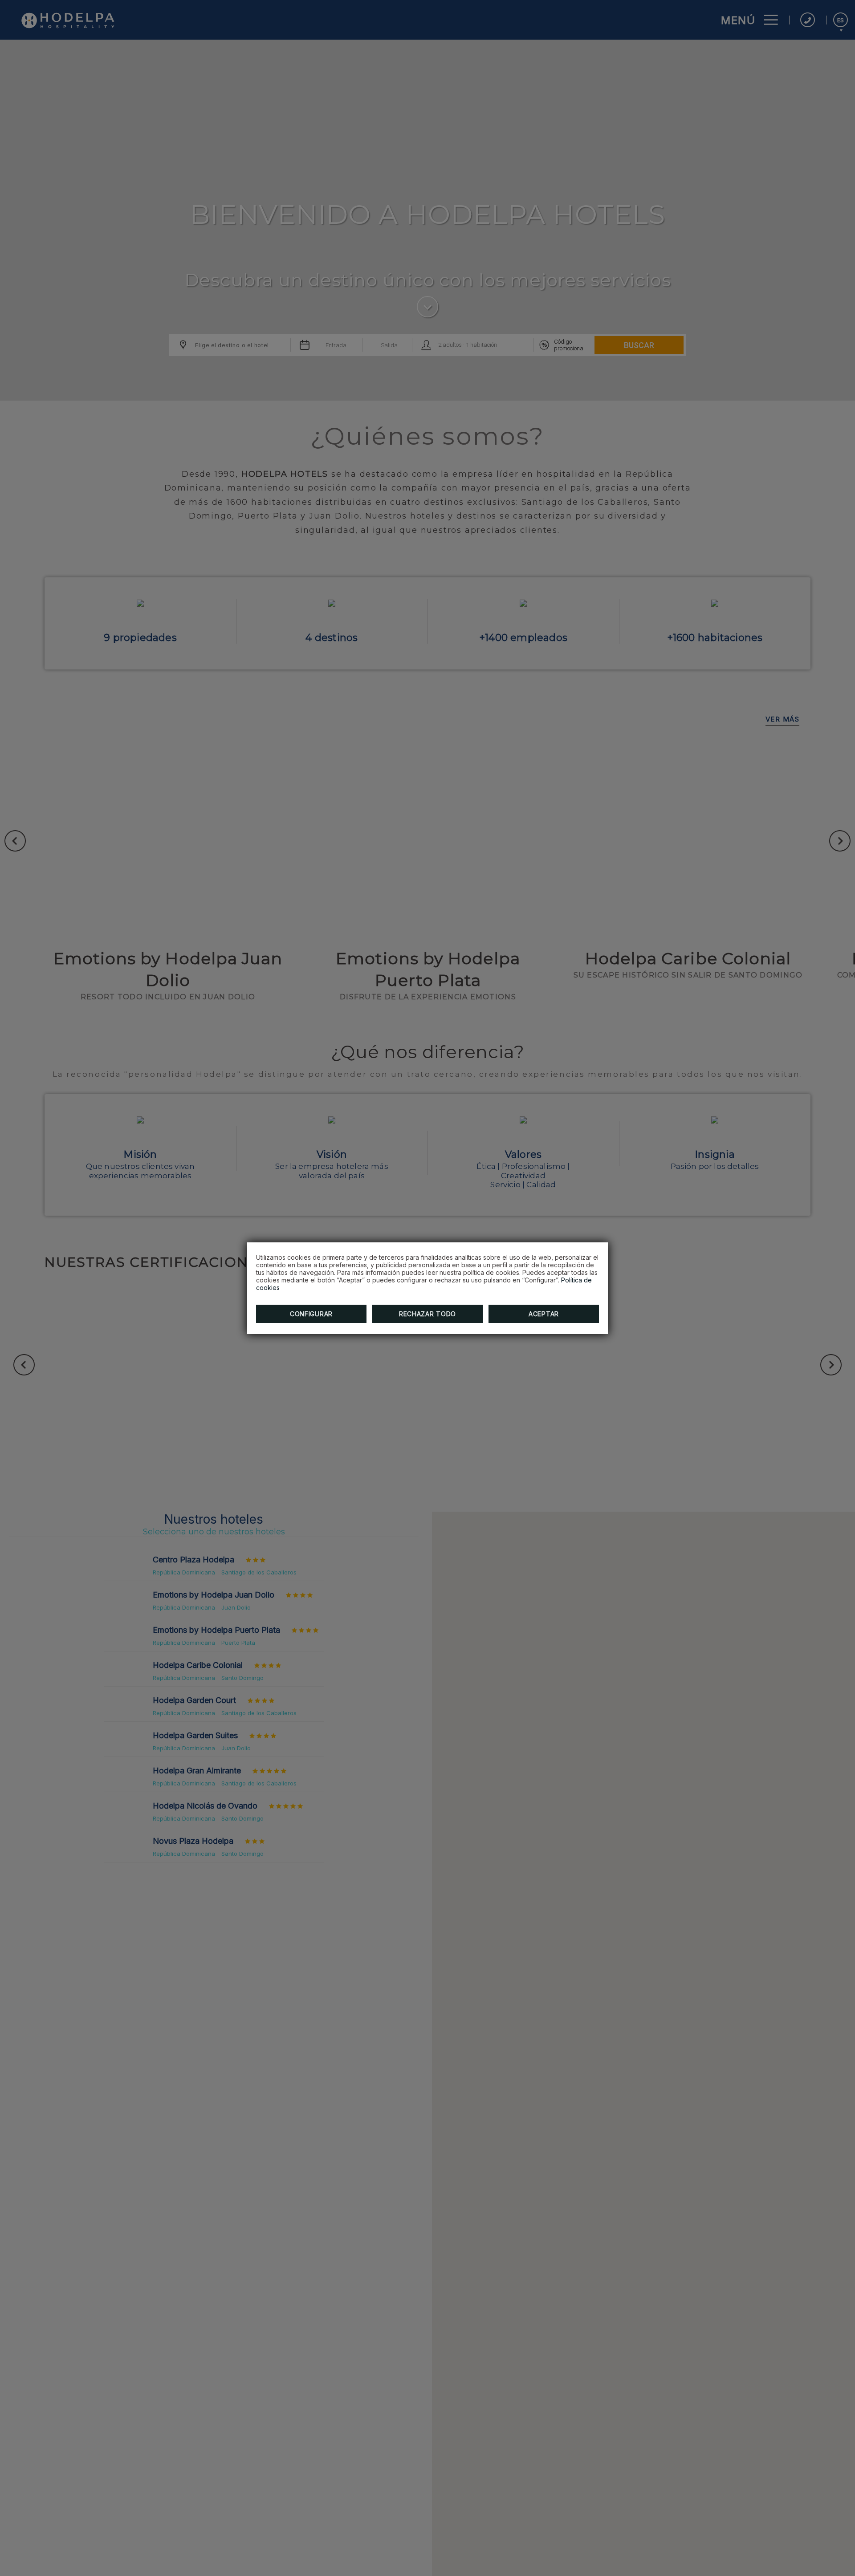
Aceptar (544, 1314)
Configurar (311, 1314)
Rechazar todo (427, 1314)
